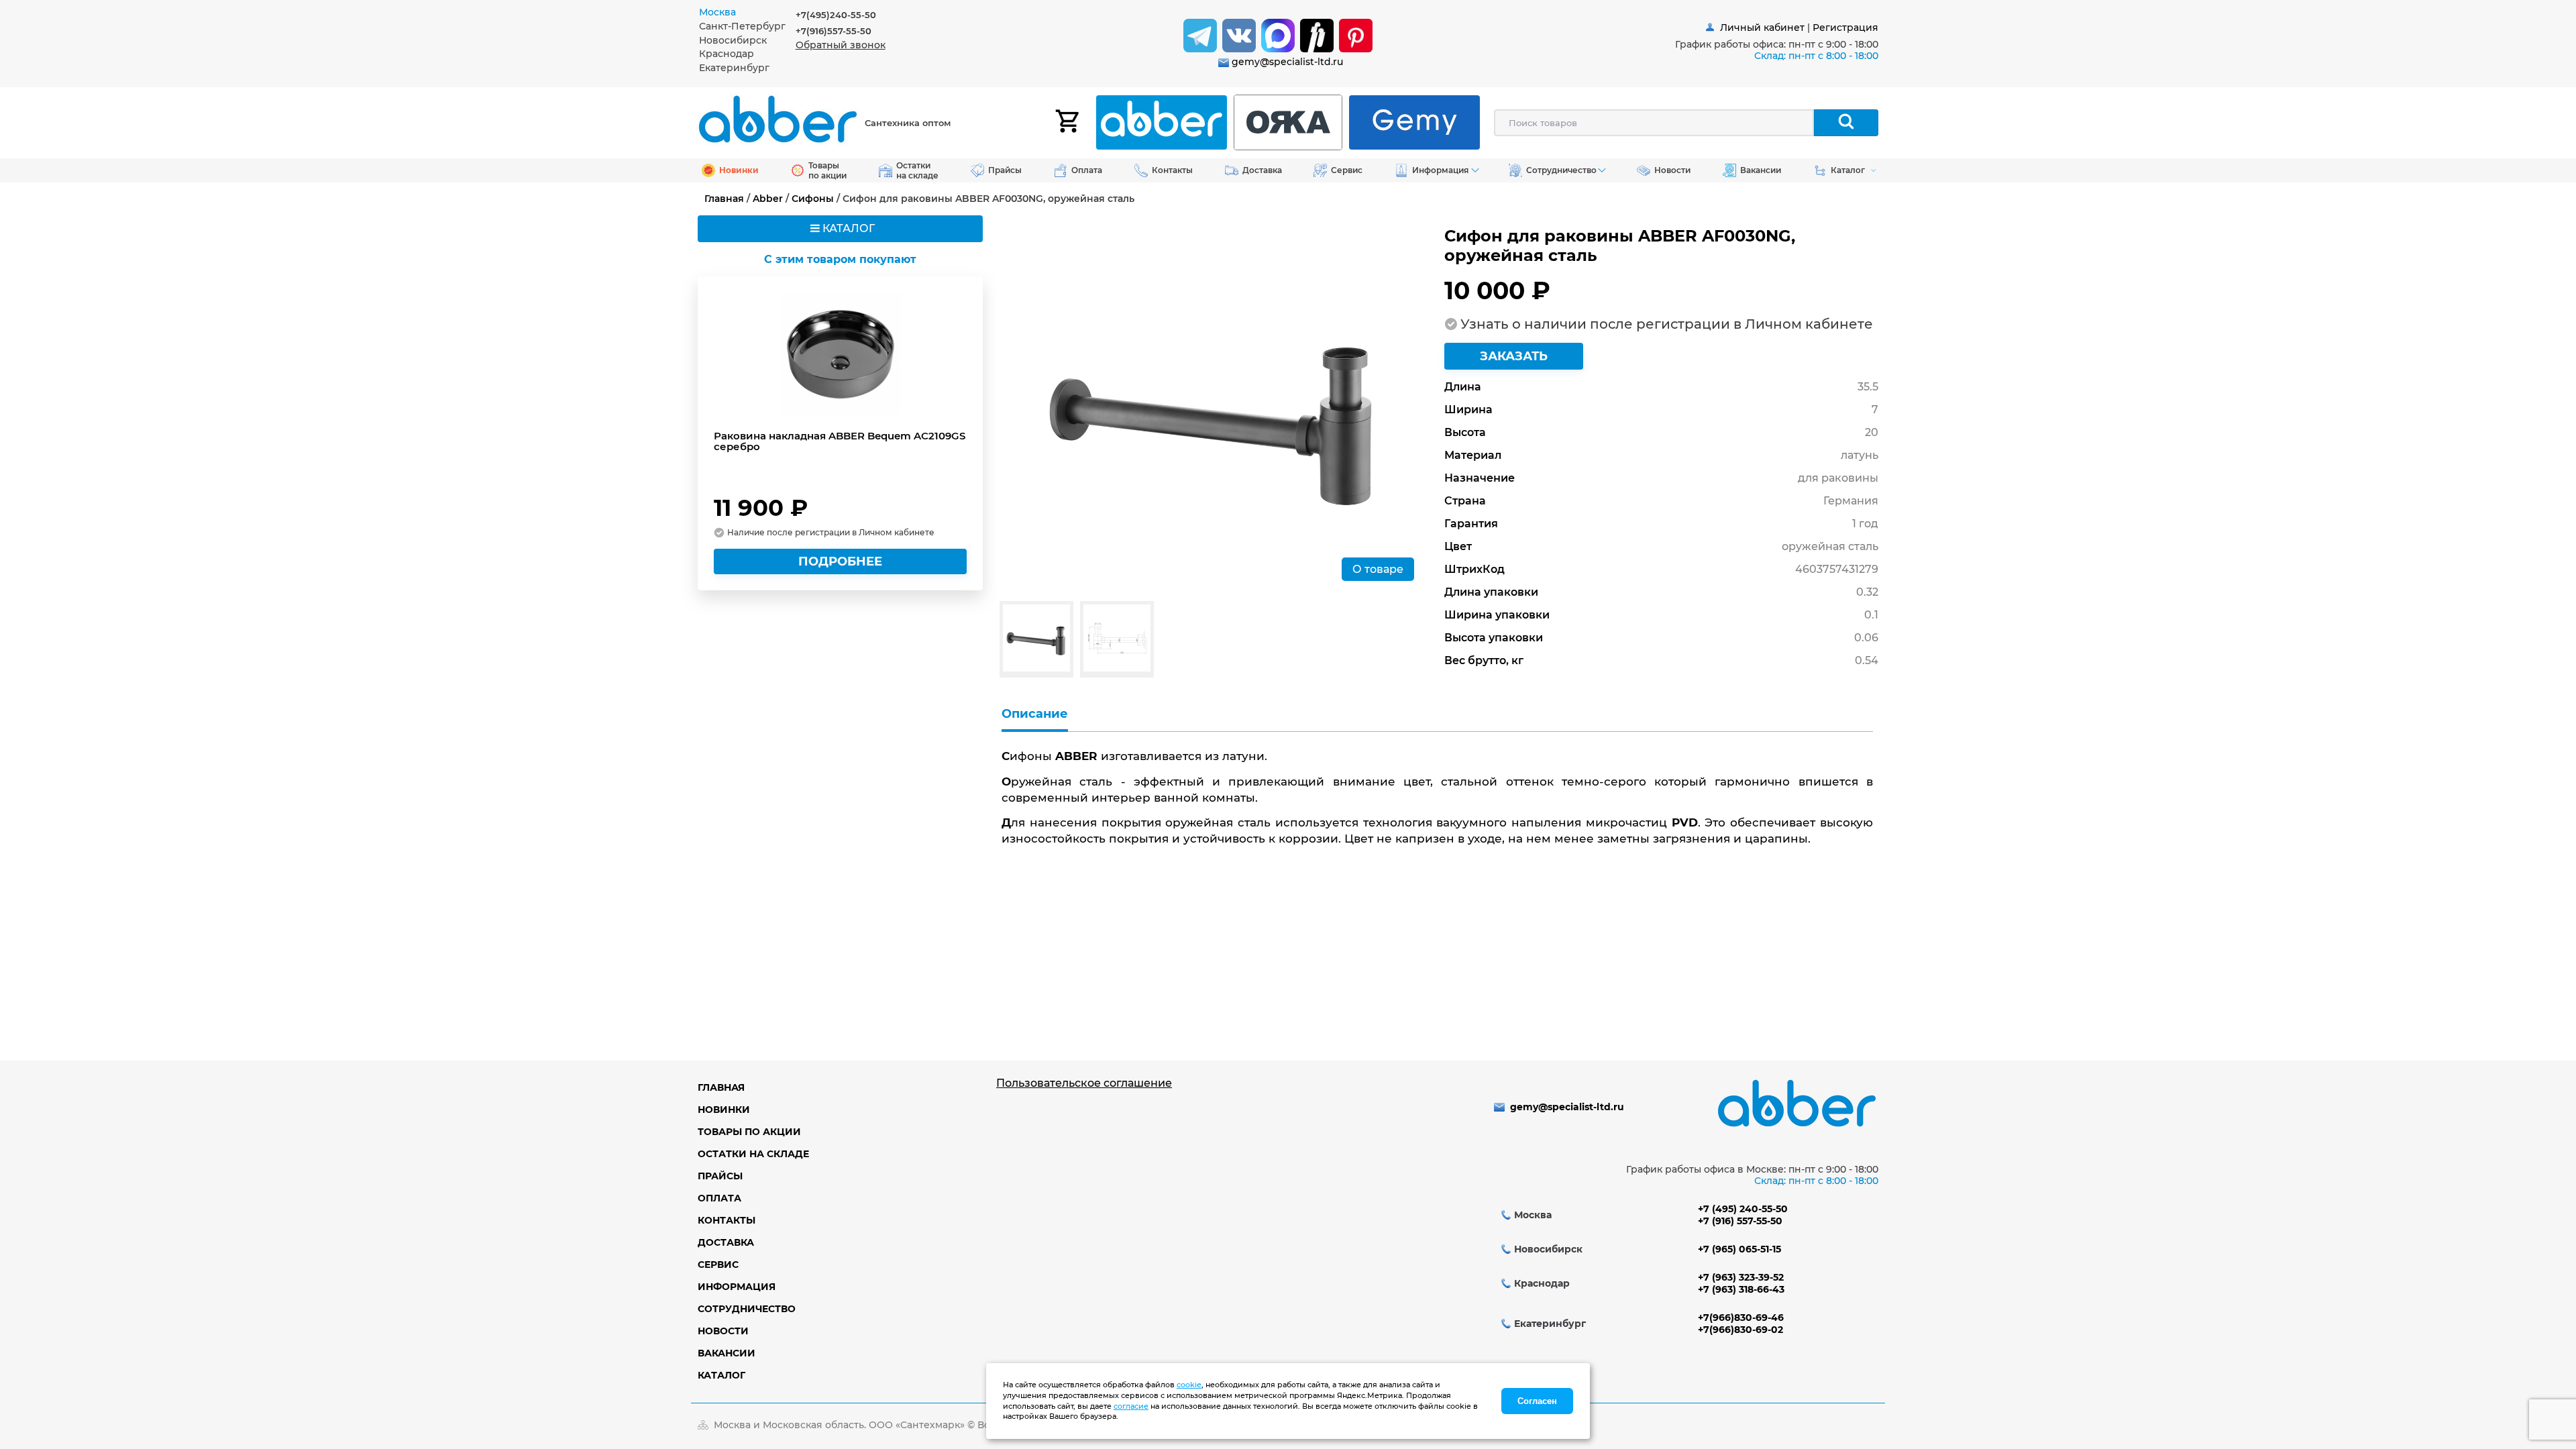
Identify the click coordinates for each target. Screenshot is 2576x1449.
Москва (717, 12)
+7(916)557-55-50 (834, 31)
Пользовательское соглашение (1084, 1083)
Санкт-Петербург (742, 26)
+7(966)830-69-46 (1741, 1318)
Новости (723, 1331)
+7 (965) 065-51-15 (1739, 1249)
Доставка (726, 1242)
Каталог (721, 1375)
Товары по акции (749, 1132)
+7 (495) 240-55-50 (1743, 1209)
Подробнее (840, 561)
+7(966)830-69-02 (1740, 1330)
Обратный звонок (841, 45)
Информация (737, 1287)
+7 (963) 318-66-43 (1741, 1289)
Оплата (719, 1198)
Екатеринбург (734, 68)
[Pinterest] (1356, 36)
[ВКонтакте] (1239, 36)
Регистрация (1845, 28)
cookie (1189, 1385)
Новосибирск (733, 40)
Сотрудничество (747, 1309)
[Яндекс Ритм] (1317, 36)
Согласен (1537, 1401)
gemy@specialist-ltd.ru (1287, 62)
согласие (1131, 1406)
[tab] (747, 12)
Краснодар (727, 54)
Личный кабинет (1762, 28)
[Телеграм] (1200, 36)
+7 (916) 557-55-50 (1740, 1221)
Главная (724, 199)
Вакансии (727, 1353)
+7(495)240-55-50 (836, 15)
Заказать (1514, 356)
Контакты (727, 1220)
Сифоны (813, 199)
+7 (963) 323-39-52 (1741, 1277)
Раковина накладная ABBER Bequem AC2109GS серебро (840, 441)
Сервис (718, 1265)
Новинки (724, 1110)
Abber (768, 199)
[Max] (1278, 36)
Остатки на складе (753, 1154)
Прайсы (720, 1176)
